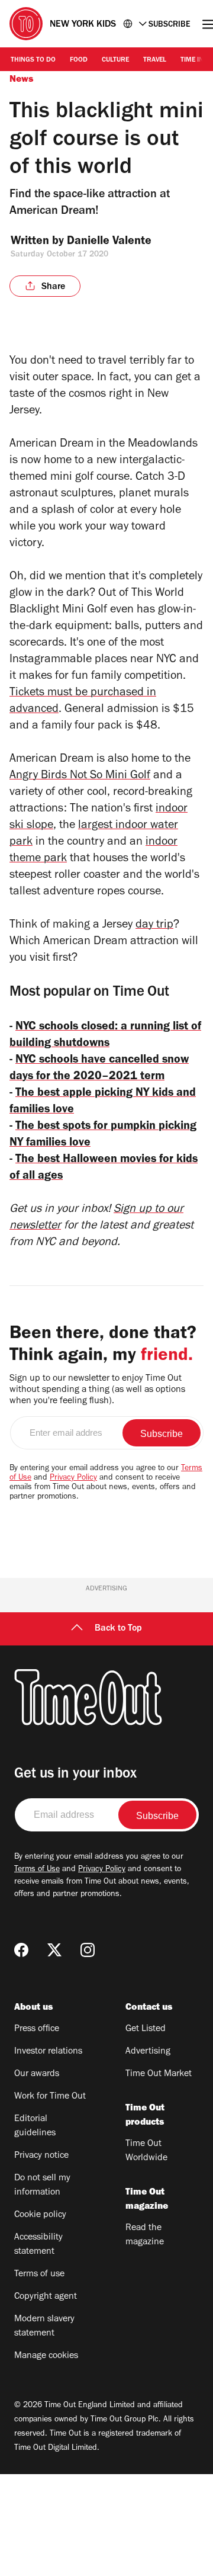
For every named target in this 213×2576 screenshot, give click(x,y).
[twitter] (54, 1950)
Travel (155, 60)
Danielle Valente (109, 242)
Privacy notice (41, 2156)
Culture (115, 60)
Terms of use (39, 2275)
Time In (192, 60)
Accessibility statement (38, 2245)
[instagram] (88, 1950)
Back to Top (118, 1629)
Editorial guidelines (35, 2126)
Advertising (148, 2052)
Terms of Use (37, 1870)
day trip (154, 926)
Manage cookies (46, 2356)
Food (79, 60)
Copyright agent (46, 2297)
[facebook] (21, 1950)
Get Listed (146, 2029)
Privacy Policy (73, 1478)
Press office (37, 2029)
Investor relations (48, 2052)
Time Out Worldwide (146, 2151)
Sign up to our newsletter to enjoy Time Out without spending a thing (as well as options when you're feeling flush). (97, 1390)
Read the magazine (145, 2235)
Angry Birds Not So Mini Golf (80, 777)
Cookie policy (40, 2215)
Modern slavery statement (44, 2327)
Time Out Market (159, 2074)
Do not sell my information (42, 2186)
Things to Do (33, 60)
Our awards (37, 2074)
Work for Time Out (50, 2097)
